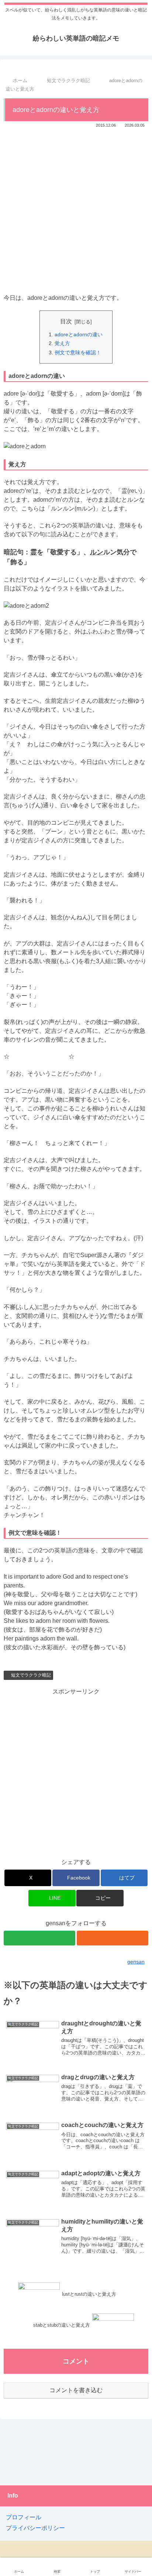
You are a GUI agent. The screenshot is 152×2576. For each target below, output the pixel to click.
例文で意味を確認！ (78, 352)
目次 (66, 321)
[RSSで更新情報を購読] (113, 1938)
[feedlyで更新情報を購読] (39, 1938)
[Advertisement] (76, 209)
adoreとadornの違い (79, 334)
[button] (100, 1898)
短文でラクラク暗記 (31, 1675)
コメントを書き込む (76, 2390)
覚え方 (62, 343)
